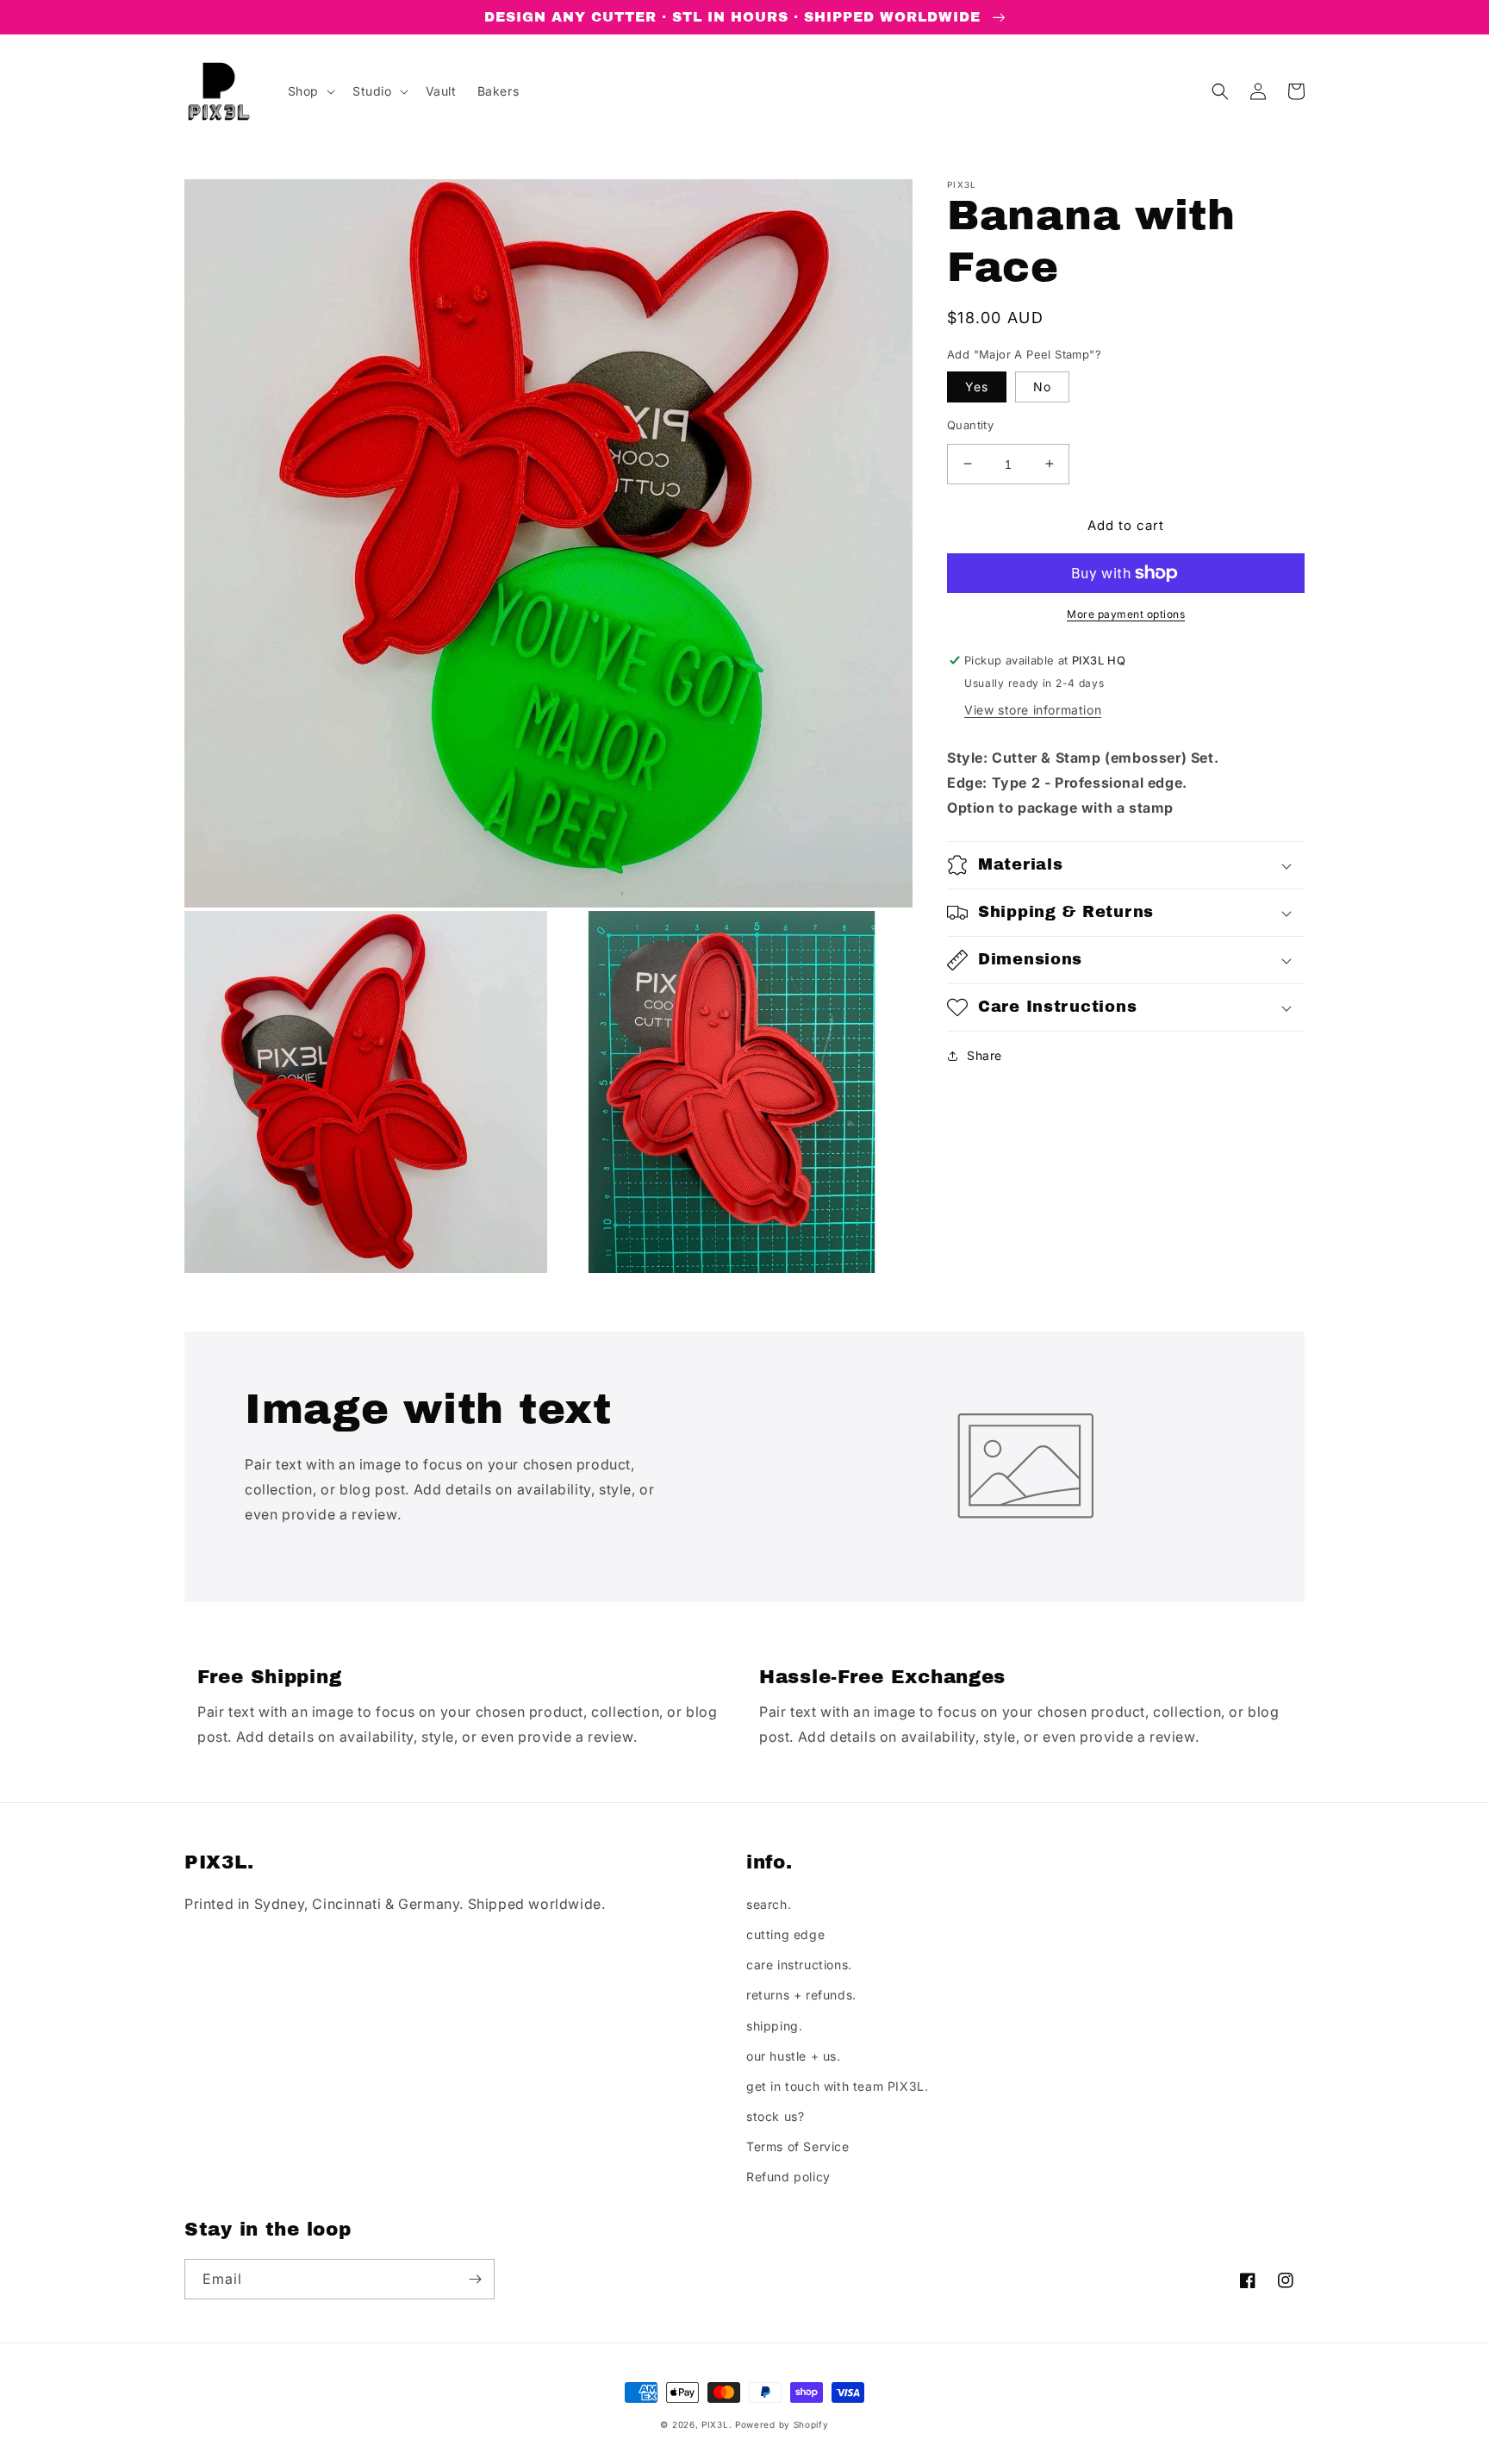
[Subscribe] (475, 2279)
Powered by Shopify (782, 2424)
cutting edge (785, 1934)
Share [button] (984, 1055)
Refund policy (788, 2177)
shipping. (774, 2026)
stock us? (775, 2116)
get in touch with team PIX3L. (837, 2086)
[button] (310, 91)
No (1042, 386)
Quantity (970, 424)
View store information (1033, 710)
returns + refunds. (801, 1995)
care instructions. (799, 1965)
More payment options (1126, 614)
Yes (977, 386)
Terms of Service (798, 2146)
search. (769, 1904)
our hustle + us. (794, 2056)
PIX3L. (716, 2424)
